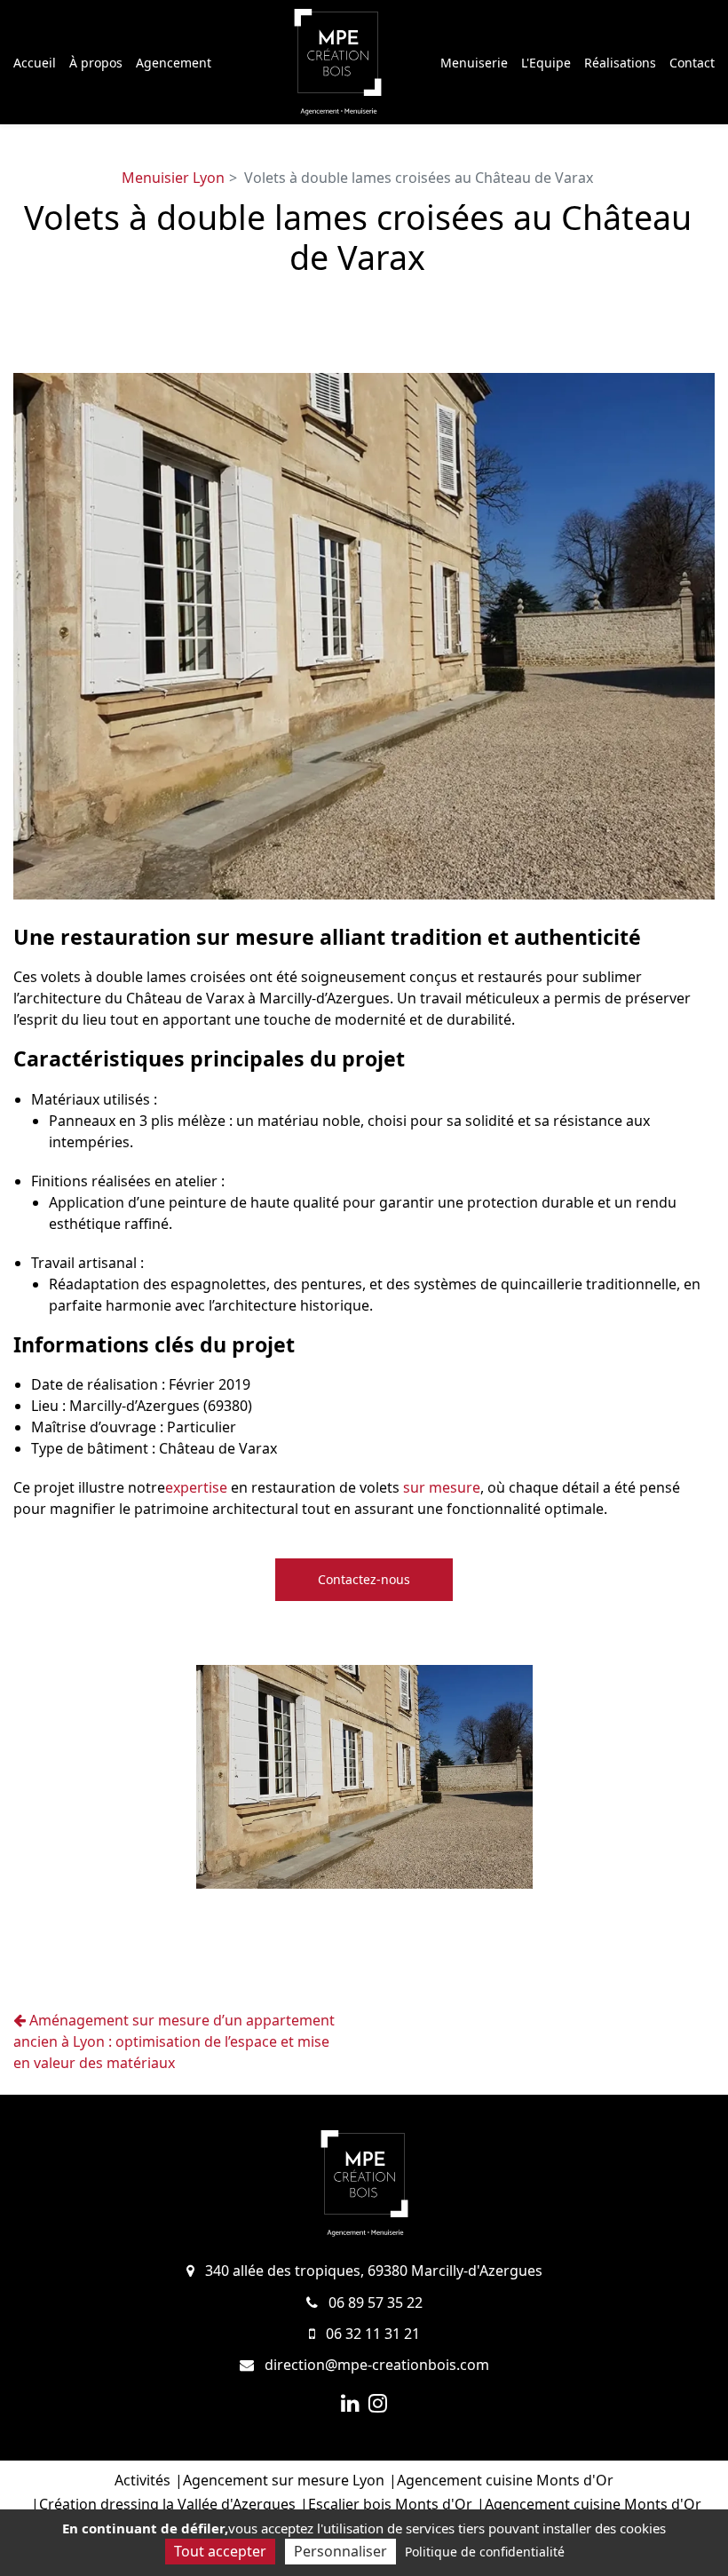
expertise (196, 1487)
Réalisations (620, 63)
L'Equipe (546, 63)
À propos (96, 63)
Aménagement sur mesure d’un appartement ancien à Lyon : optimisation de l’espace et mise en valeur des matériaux (174, 2041)
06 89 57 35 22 (374, 2303)
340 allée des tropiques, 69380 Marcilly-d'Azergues (372, 2271)
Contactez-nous (364, 1579)
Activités (142, 2480)
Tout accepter (220, 2551)
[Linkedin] (350, 2403)
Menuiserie (474, 63)
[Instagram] (378, 2403)
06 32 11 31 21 (371, 2334)
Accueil (35, 63)
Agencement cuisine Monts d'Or (505, 2480)
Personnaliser (340, 2551)
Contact (692, 63)
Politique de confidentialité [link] (485, 2552)
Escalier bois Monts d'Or (390, 2504)
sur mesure (442, 1487)
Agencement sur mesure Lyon (284, 2480)
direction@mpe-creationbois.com (375, 2365)
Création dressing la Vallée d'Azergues (167, 2504)
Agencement (174, 63)
